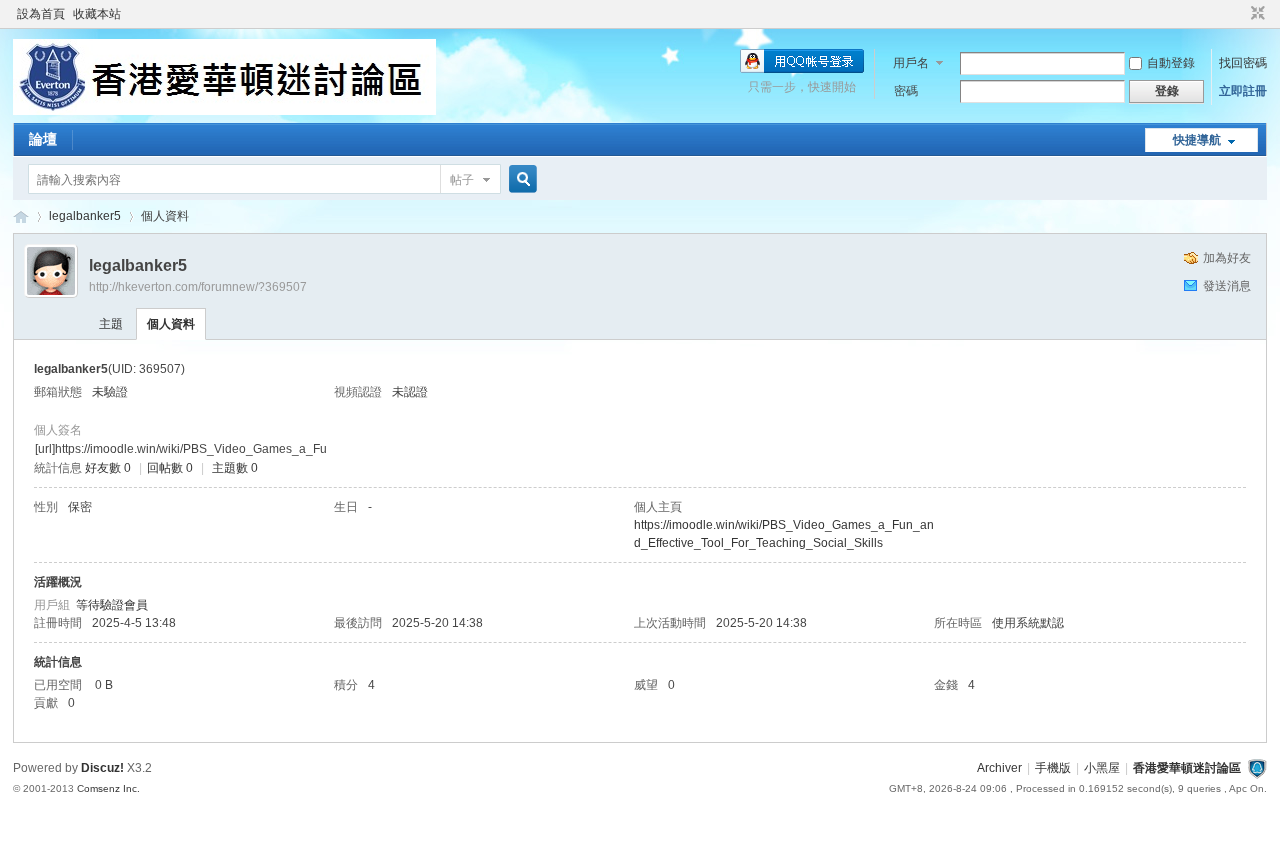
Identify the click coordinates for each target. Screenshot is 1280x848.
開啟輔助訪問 (1239, 14)
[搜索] (520, 179)
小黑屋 (1102, 768)
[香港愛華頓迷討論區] (224, 111)
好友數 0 (108, 468)
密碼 (906, 91)
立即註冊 (1243, 91)
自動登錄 (1171, 63)
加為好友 (1227, 258)
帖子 (462, 180)
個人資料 (171, 324)
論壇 (43, 139)
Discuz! (102, 768)
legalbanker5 (85, 216)
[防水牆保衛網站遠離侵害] (1257, 768)
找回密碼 (1243, 63)
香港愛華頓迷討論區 (21, 216)
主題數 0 (235, 468)
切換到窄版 (1255, 14)
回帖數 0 (170, 468)
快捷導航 (1197, 140)
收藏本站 (97, 14)
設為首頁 (41, 14)
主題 (111, 324)
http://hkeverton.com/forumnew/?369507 (198, 287)
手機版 (1053, 768)
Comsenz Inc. (108, 788)
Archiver (999, 768)
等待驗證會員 (112, 605)
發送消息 (1227, 286)
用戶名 (911, 63)
